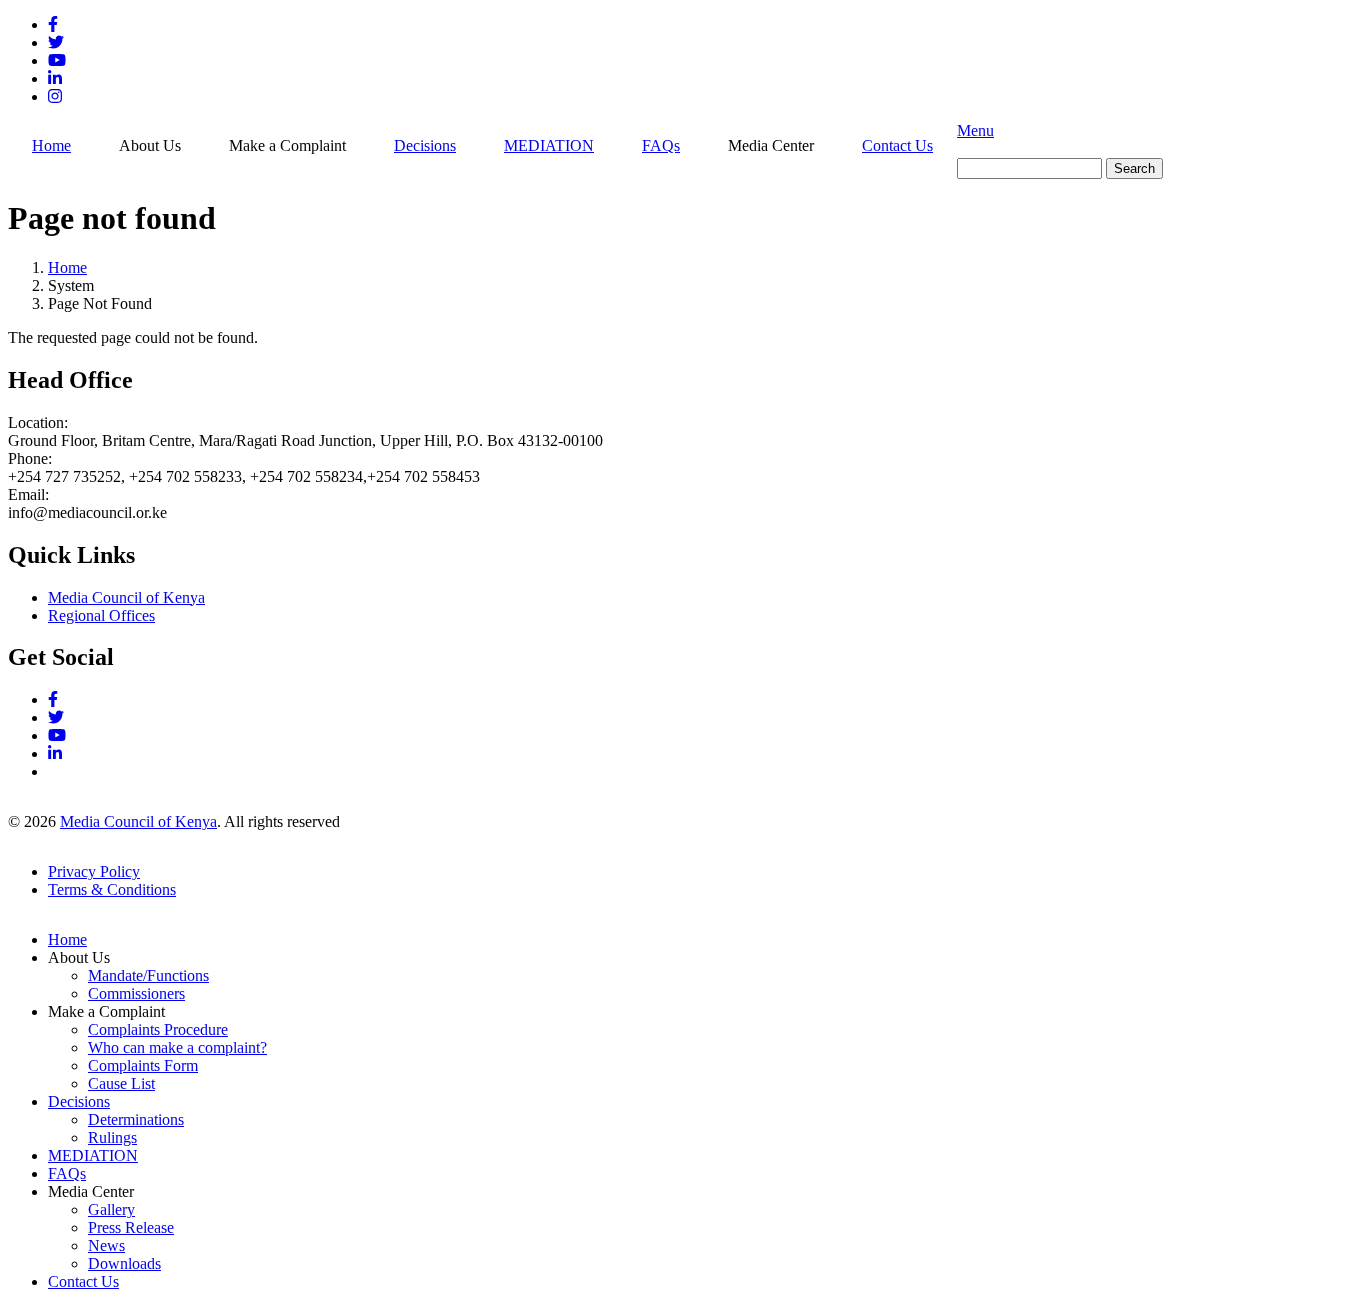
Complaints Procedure (158, 1029)
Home (51, 145)
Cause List (121, 1083)
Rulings (112, 1137)
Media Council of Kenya (126, 597)
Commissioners (136, 993)
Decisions (425, 145)
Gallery (111, 1209)
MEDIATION (549, 145)
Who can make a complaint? (177, 1047)
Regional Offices (101, 615)
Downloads (124, 1263)
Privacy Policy (94, 871)
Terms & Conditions (112, 889)
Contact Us (897, 145)
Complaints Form (143, 1065)
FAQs (661, 145)
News (106, 1245)
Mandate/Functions (148, 975)
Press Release (131, 1227)
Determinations (136, 1119)
